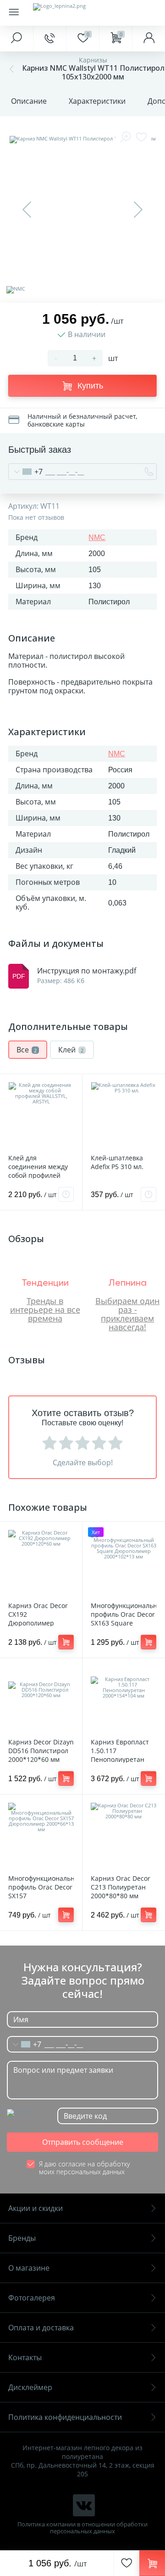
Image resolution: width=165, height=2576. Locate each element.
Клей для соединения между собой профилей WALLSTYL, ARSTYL (38, 1171)
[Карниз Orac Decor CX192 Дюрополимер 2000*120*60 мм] (41, 1563)
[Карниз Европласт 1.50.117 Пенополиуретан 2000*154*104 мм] (124, 1699)
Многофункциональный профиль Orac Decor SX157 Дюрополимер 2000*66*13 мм (41, 1896)
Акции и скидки (36, 2208)
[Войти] (148, 39)
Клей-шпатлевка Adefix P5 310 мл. (117, 1162)
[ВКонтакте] (84, 2505)
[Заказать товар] (66, 1194)
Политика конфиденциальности (65, 2417)
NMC (97, 537)
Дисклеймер (30, 2387)
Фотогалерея (32, 2298)
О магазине (29, 2268)
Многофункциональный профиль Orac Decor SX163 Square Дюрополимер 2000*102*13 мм (124, 1623)
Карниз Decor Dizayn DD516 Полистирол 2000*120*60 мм (41, 1751)
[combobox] (26, 472)
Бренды (22, 2238)
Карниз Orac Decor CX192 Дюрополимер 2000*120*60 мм (38, 1619)
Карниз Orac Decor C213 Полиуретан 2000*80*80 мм (121, 1887)
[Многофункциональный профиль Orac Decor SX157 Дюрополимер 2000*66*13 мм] (41, 1836)
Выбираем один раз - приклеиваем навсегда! (127, 1313)
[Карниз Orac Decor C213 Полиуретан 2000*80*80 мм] (124, 1836)
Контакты (25, 2357)
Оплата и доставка (41, 2328)
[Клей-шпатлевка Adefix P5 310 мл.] (124, 1115)
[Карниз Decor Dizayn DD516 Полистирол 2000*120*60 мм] (41, 1699)
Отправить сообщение (83, 2142)
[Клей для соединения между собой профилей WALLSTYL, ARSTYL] (41, 1115)
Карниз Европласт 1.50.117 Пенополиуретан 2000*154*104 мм (120, 1755)
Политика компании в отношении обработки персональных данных (82, 2528)
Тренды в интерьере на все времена (45, 1310)
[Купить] (66, 1642)
